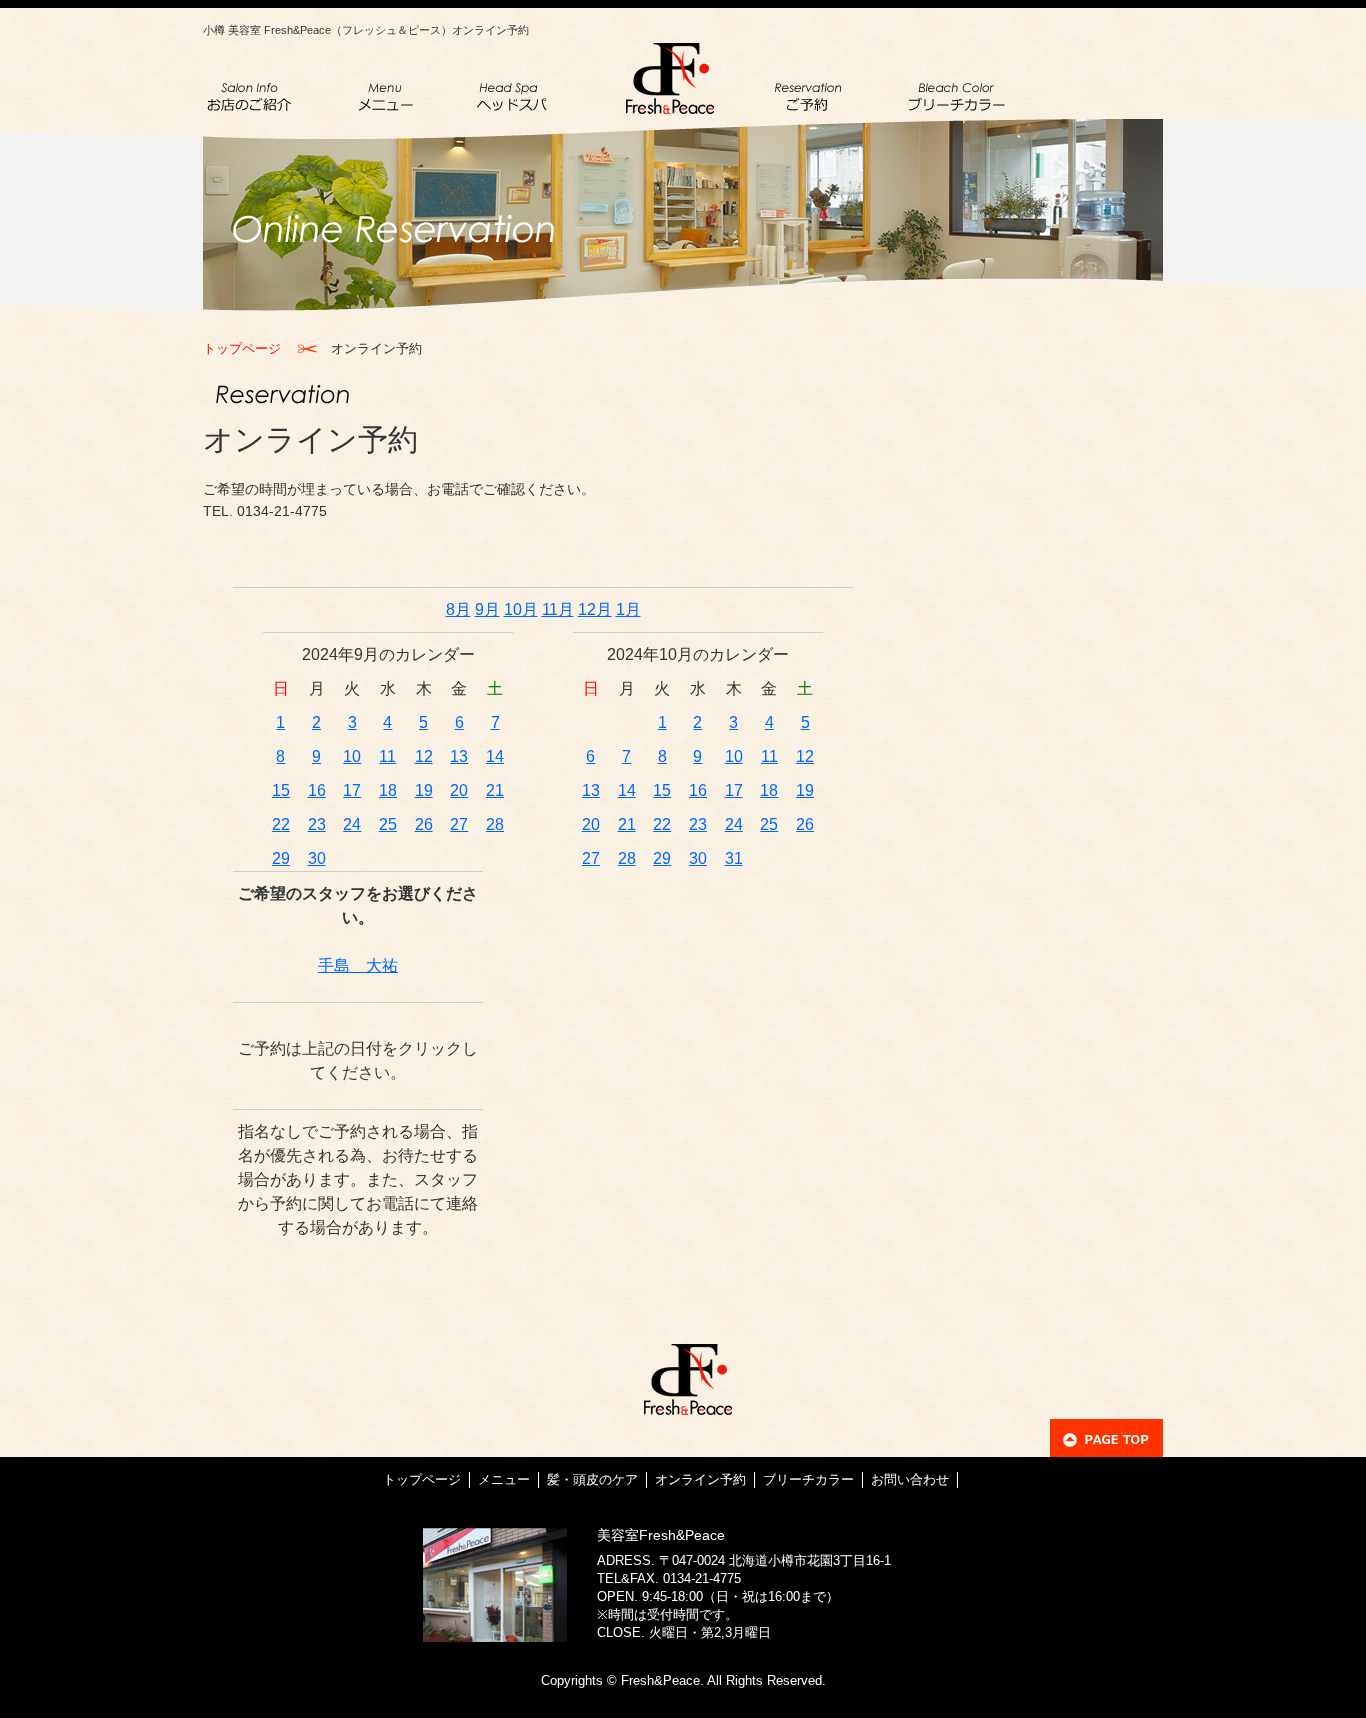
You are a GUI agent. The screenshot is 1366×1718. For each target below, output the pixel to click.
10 (352, 756)
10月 (521, 609)
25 (388, 824)
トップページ (242, 348)
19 (424, 790)
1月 (628, 609)
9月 (487, 609)
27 (459, 824)
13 (459, 756)
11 (387, 756)
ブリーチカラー (808, 1479)
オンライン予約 (700, 1479)
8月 (458, 609)
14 (495, 756)
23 (317, 824)
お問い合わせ (910, 1479)
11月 (558, 609)
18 (388, 790)
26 (424, 824)
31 (734, 858)
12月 (595, 609)
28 (495, 824)
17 (352, 790)
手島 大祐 (358, 965)
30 (317, 858)
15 (281, 790)
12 (424, 756)
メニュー (504, 1479)
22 (281, 824)
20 (459, 790)
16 (317, 790)
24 (352, 824)
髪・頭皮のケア (592, 1479)
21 (495, 790)
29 (281, 858)
